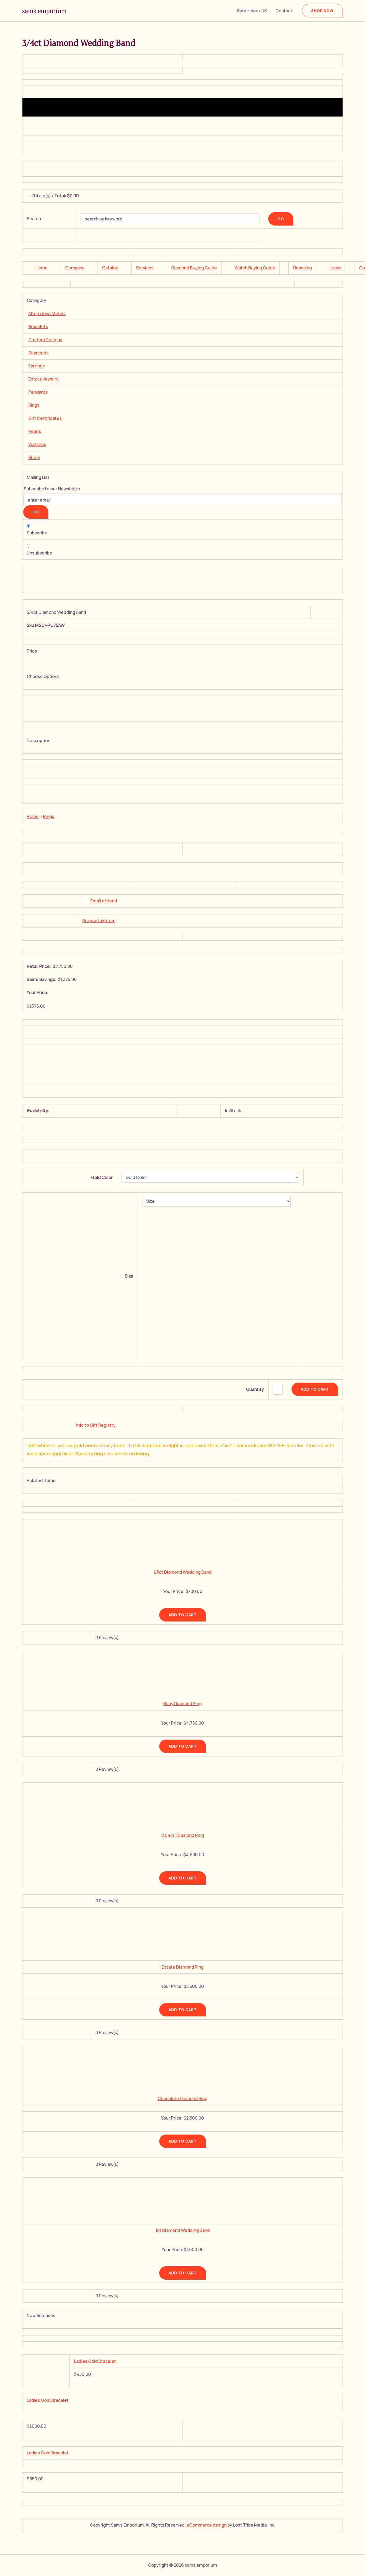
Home (42, 268)
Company (75, 268)
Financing (302, 268)
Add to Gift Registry (96, 1425)
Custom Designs (45, 340)
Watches (37, 444)
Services (145, 268)
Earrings (37, 366)
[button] (322, 11)
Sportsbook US (252, 11)
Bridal (34, 457)
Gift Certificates (45, 418)
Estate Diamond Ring (183, 1967)
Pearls (35, 431)
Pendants (38, 392)
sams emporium (44, 11)
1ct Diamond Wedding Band (183, 2230)
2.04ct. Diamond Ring (183, 1835)
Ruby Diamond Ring (183, 1704)
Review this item (99, 921)
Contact (284, 11)
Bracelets (38, 327)
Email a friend (104, 901)
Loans (335, 268)
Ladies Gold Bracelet (95, 2361)
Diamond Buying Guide (194, 268)
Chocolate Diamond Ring (183, 2098)
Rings (34, 405)
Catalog (110, 268)
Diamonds (38, 353)
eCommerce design (207, 2525)
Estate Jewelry (43, 379)
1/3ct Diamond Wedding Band (183, 1572)
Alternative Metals (47, 313)
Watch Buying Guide (255, 268)
